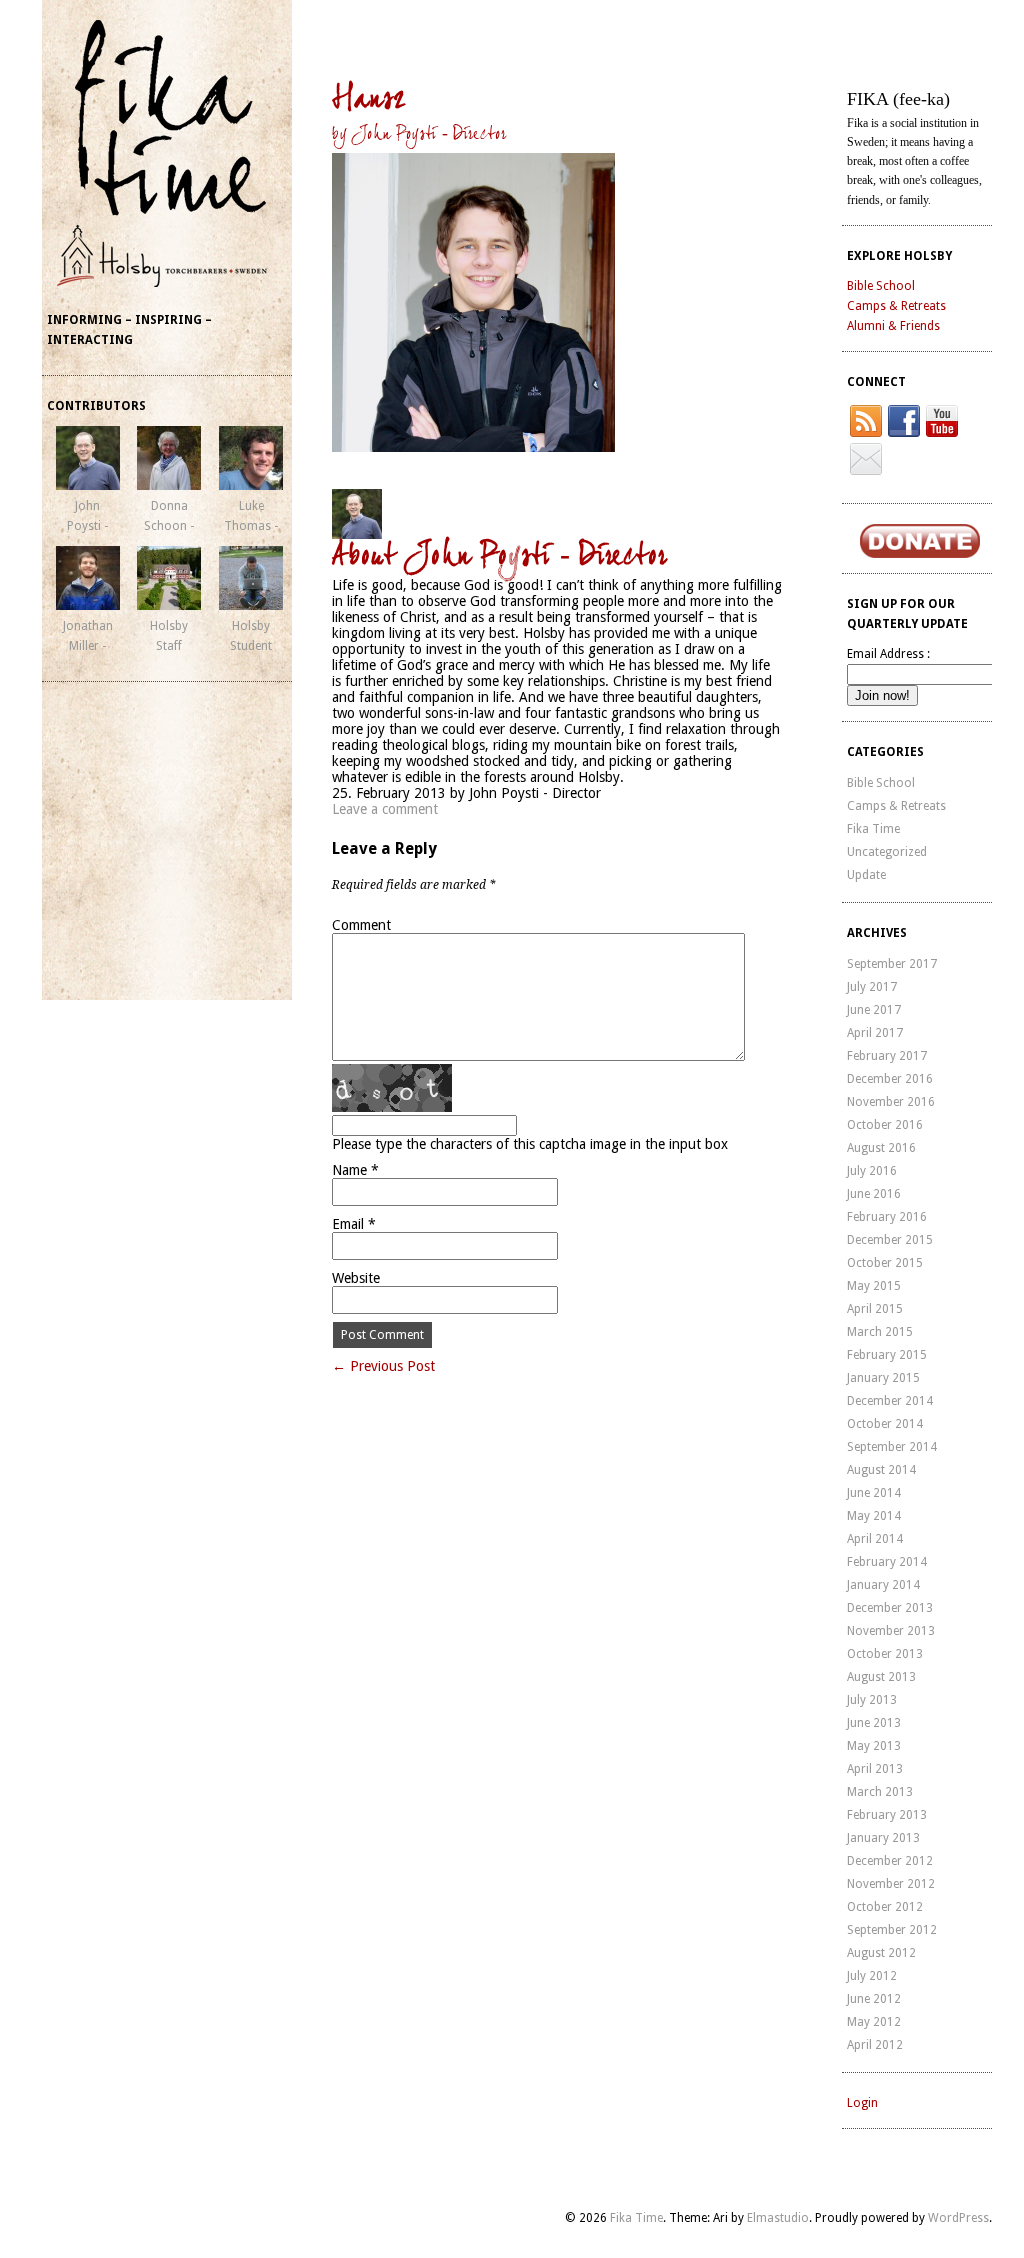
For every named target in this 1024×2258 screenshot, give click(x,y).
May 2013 (874, 1746)
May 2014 (874, 1516)
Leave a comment (385, 809)
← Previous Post (383, 1366)
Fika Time (873, 829)
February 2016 (887, 1217)
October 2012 (885, 1907)
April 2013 (875, 1769)
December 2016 (890, 1079)
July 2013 (872, 1700)
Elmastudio (778, 2218)
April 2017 (875, 1033)
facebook (904, 421)
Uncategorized (887, 852)
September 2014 (892, 1447)
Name (355, 1170)
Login (862, 2103)
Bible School (881, 286)
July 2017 (872, 987)
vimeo (866, 459)
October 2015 (885, 1263)
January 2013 (883, 1838)
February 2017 (887, 1056)
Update (866, 875)
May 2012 (874, 2022)
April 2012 (875, 2045)
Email (354, 1224)
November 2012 (891, 1884)
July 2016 (872, 1171)
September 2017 (892, 964)
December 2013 (890, 1608)
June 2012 (874, 1999)
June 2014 (874, 1493)
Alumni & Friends (893, 326)
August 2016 (881, 1148)
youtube (942, 421)
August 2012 (881, 1953)
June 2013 (874, 1723)
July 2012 (872, 1976)
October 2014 (885, 1424)
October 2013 (885, 1654)
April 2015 (875, 1309)
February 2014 (887, 1562)
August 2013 (881, 1677)
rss (866, 421)
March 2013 (880, 1792)
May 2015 (874, 1286)
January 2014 (883, 1585)
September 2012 (892, 1930)
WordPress (958, 2218)
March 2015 (880, 1332)
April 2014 (875, 1539)
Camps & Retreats (896, 306)
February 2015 (887, 1355)
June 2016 (874, 1194)
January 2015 (883, 1378)
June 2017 (874, 1010)
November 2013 (891, 1631)
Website (356, 1278)
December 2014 (890, 1401)
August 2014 (881, 1470)
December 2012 (890, 1861)
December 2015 (890, 1240)
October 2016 (885, 1125)
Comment (361, 925)
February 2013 (887, 1815)
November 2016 (891, 1102)
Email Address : (888, 654)
